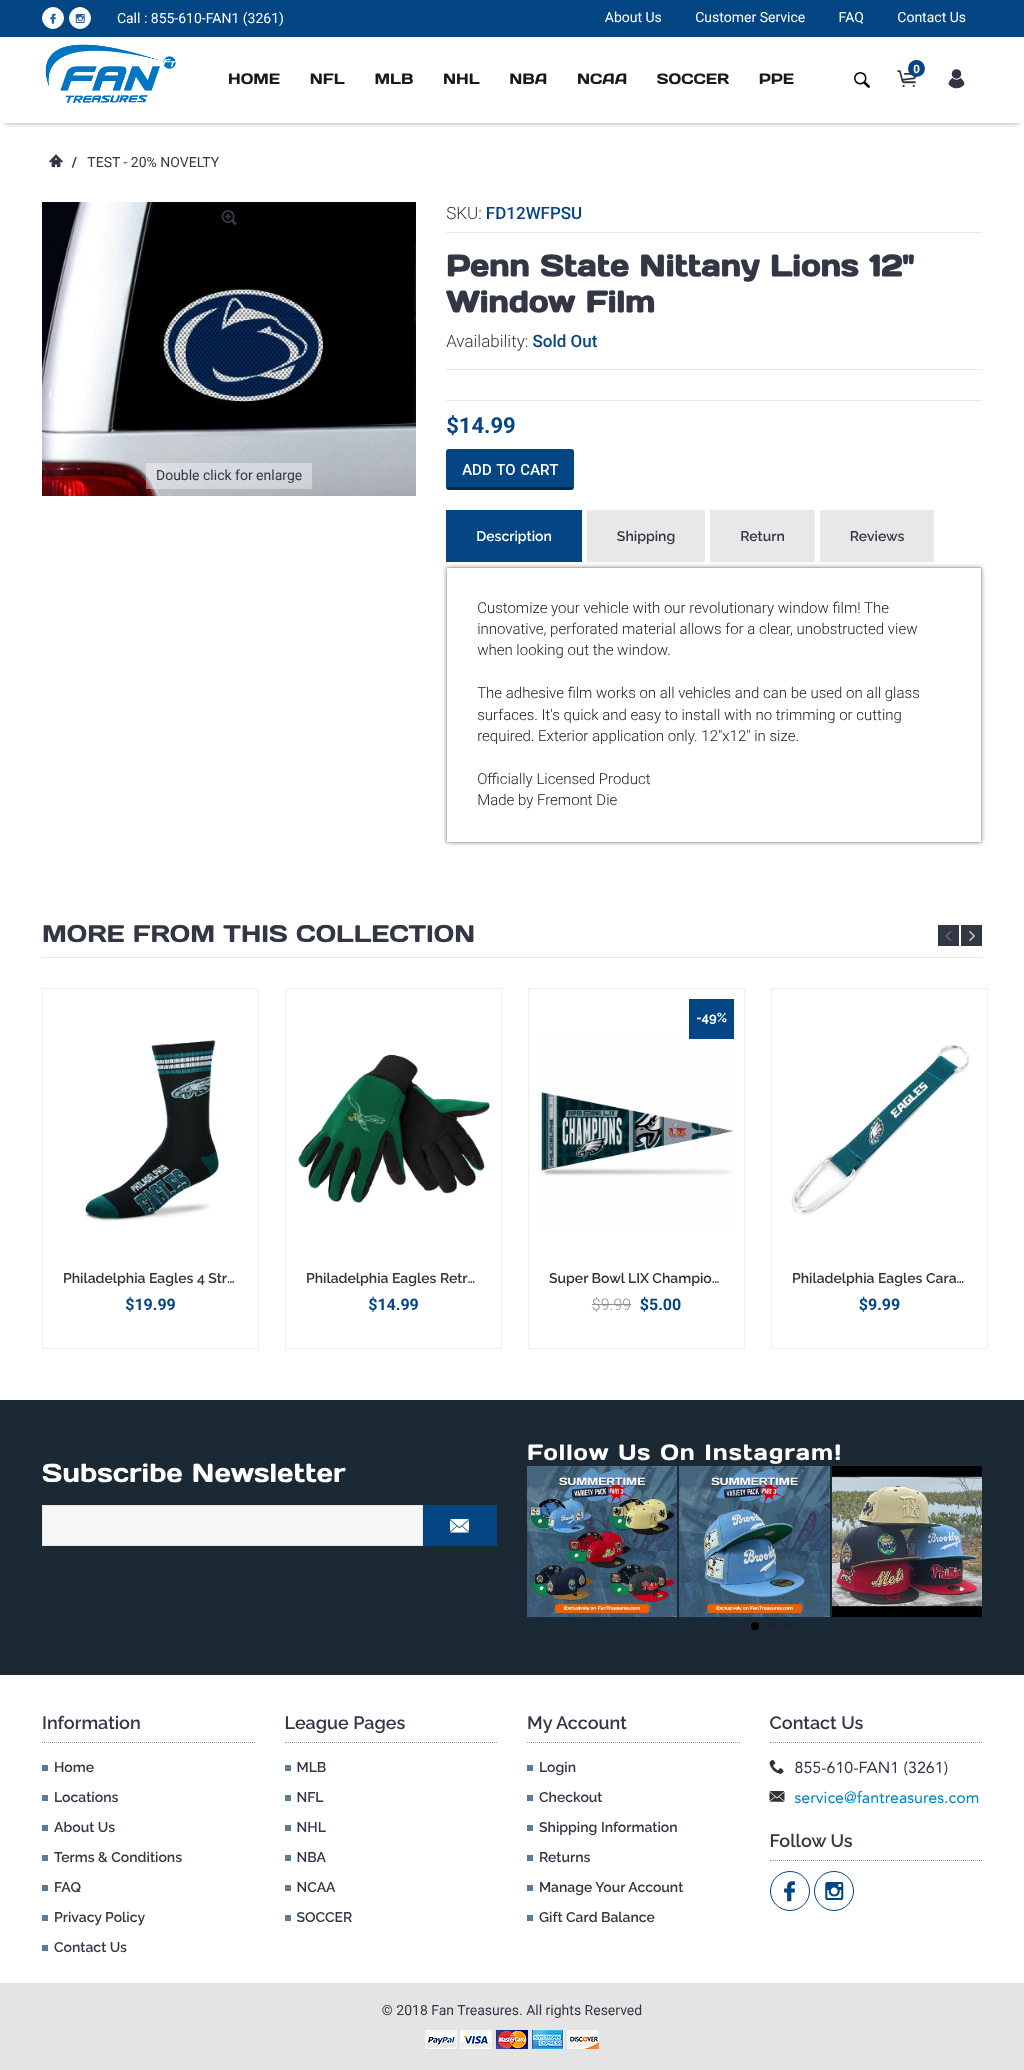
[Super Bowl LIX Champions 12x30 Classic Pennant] (636, 1129)
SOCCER (693, 79)
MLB (393, 79)
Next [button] (971, 935)
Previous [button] (948, 935)
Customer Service (750, 18)
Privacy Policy (99, 1918)
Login (557, 1768)
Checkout (570, 1798)
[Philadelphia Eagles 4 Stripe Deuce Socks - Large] (150, 1129)
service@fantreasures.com (887, 1797)
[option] (150, 1168)
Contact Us (931, 18)
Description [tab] (514, 537)
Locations (86, 1798)
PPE (776, 79)
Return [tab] (762, 537)
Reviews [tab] (877, 537)
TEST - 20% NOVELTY (153, 163)
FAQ (851, 18)
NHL (461, 79)
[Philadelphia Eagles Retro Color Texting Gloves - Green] (393, 1129)
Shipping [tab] (646, 537)
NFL (327, 79)
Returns (564, 1858)
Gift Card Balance (597, 1918)
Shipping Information (608, 1828)
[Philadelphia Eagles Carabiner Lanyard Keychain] (879, 1129)
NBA (528, 79)
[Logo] (111, 73)
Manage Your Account (611, 1888)
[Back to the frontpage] (55, 163)
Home (254, 79)
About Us (633, 18)
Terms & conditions (118, 1858)
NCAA (602, 79)
